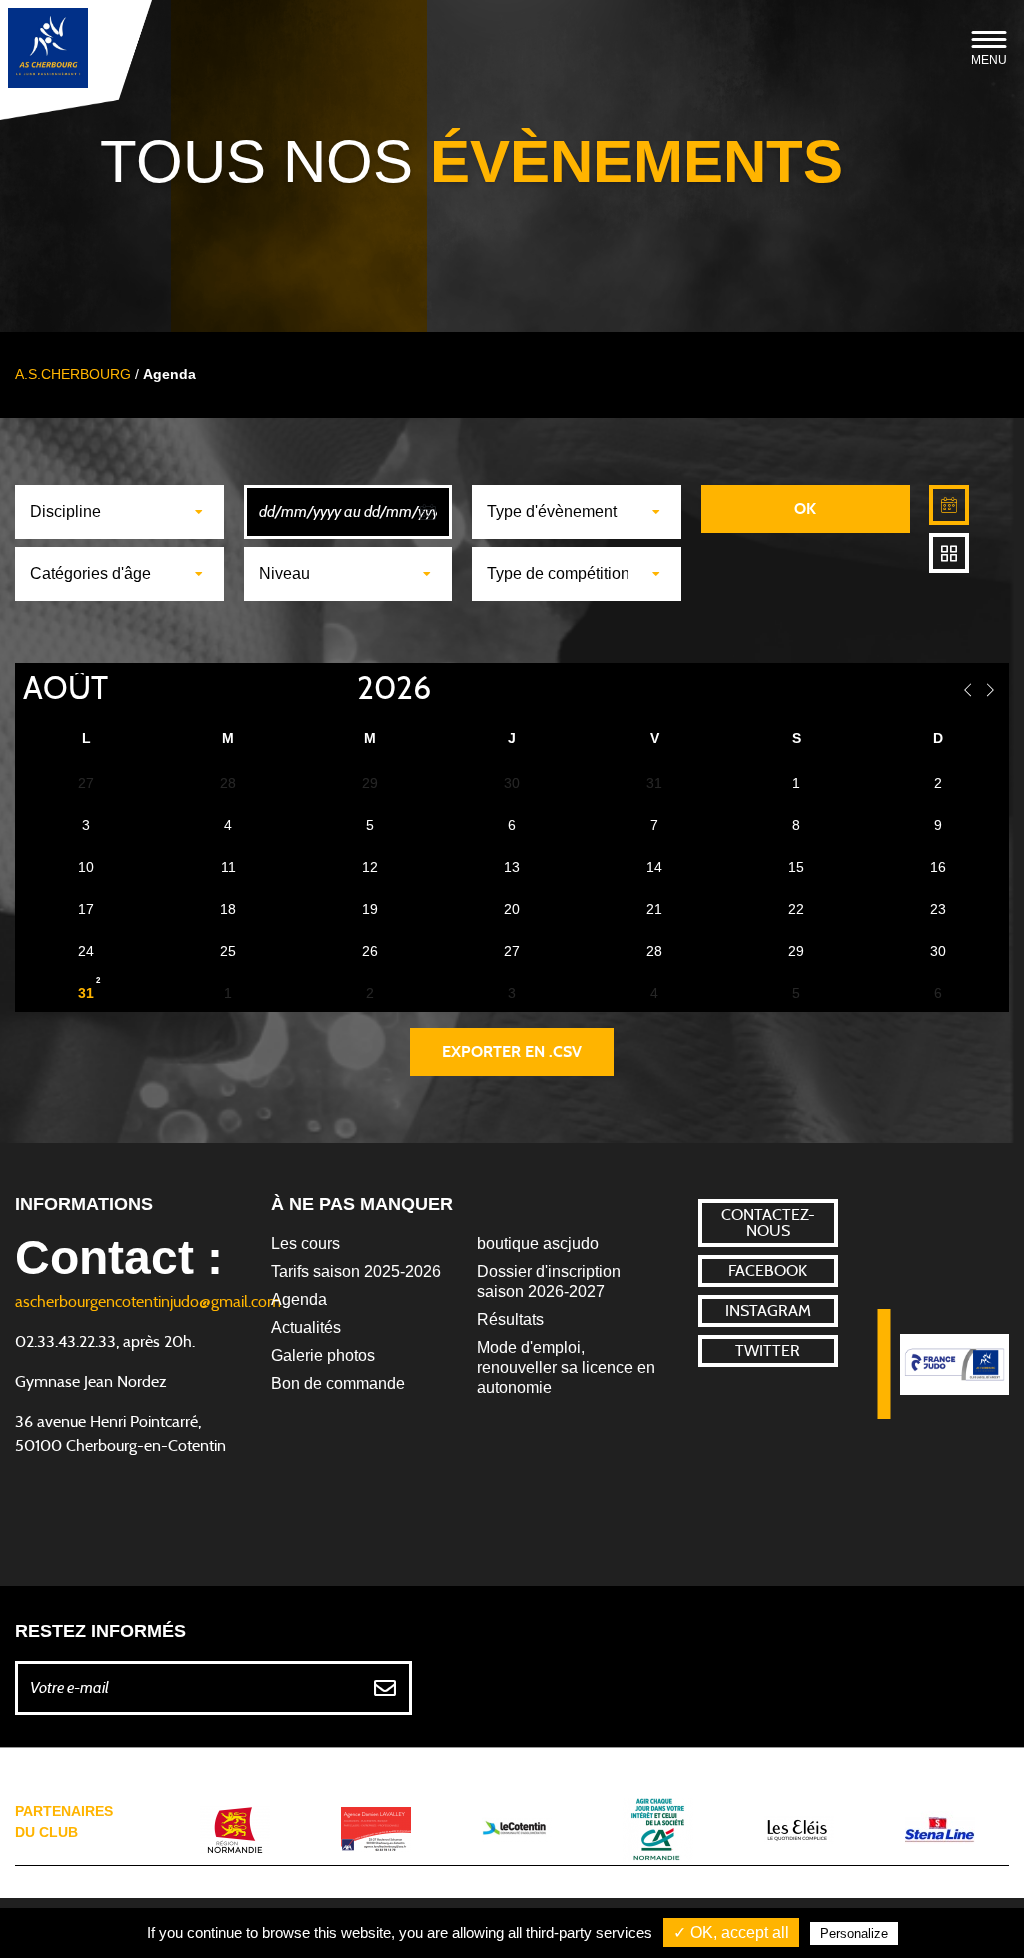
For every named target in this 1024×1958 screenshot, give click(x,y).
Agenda (299, 1299)
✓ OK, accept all (731, 1932)
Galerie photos (323, 1355)
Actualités (306, 1327)
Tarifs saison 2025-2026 (356, 1271)
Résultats (510, 1319)
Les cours (305, 1243)
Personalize (854, 1933)
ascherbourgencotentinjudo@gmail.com (148, 1302)
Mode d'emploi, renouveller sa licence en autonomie (566, 1367)
